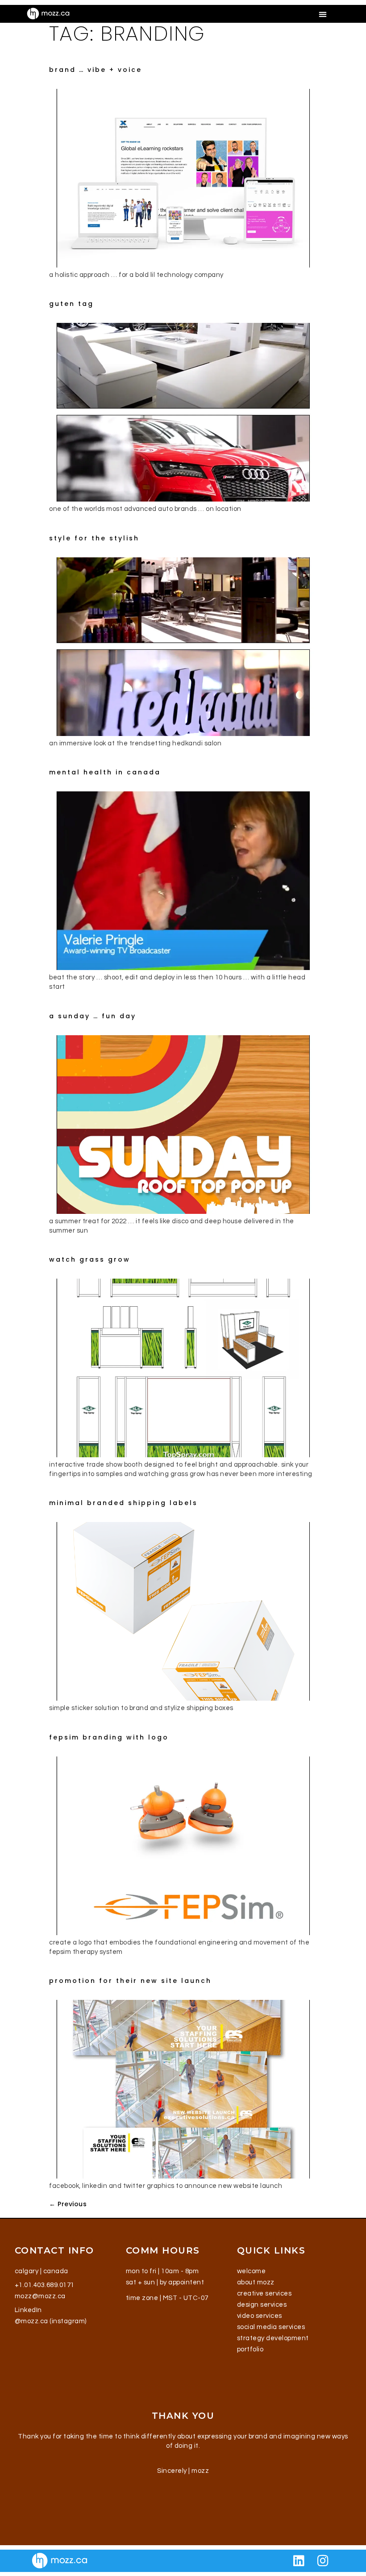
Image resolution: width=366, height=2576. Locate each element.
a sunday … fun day (93, 1016)
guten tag (71, 304)
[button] (323, 14)
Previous (68, 2204)
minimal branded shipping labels (123, 1503)
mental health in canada (105, 772)
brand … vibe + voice (96, 70)
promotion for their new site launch (130, 1981)
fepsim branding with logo (109, 1737)
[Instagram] (323, 2561)
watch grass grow (90, 1259)
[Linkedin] (299, 2561)
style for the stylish (94, 538)
